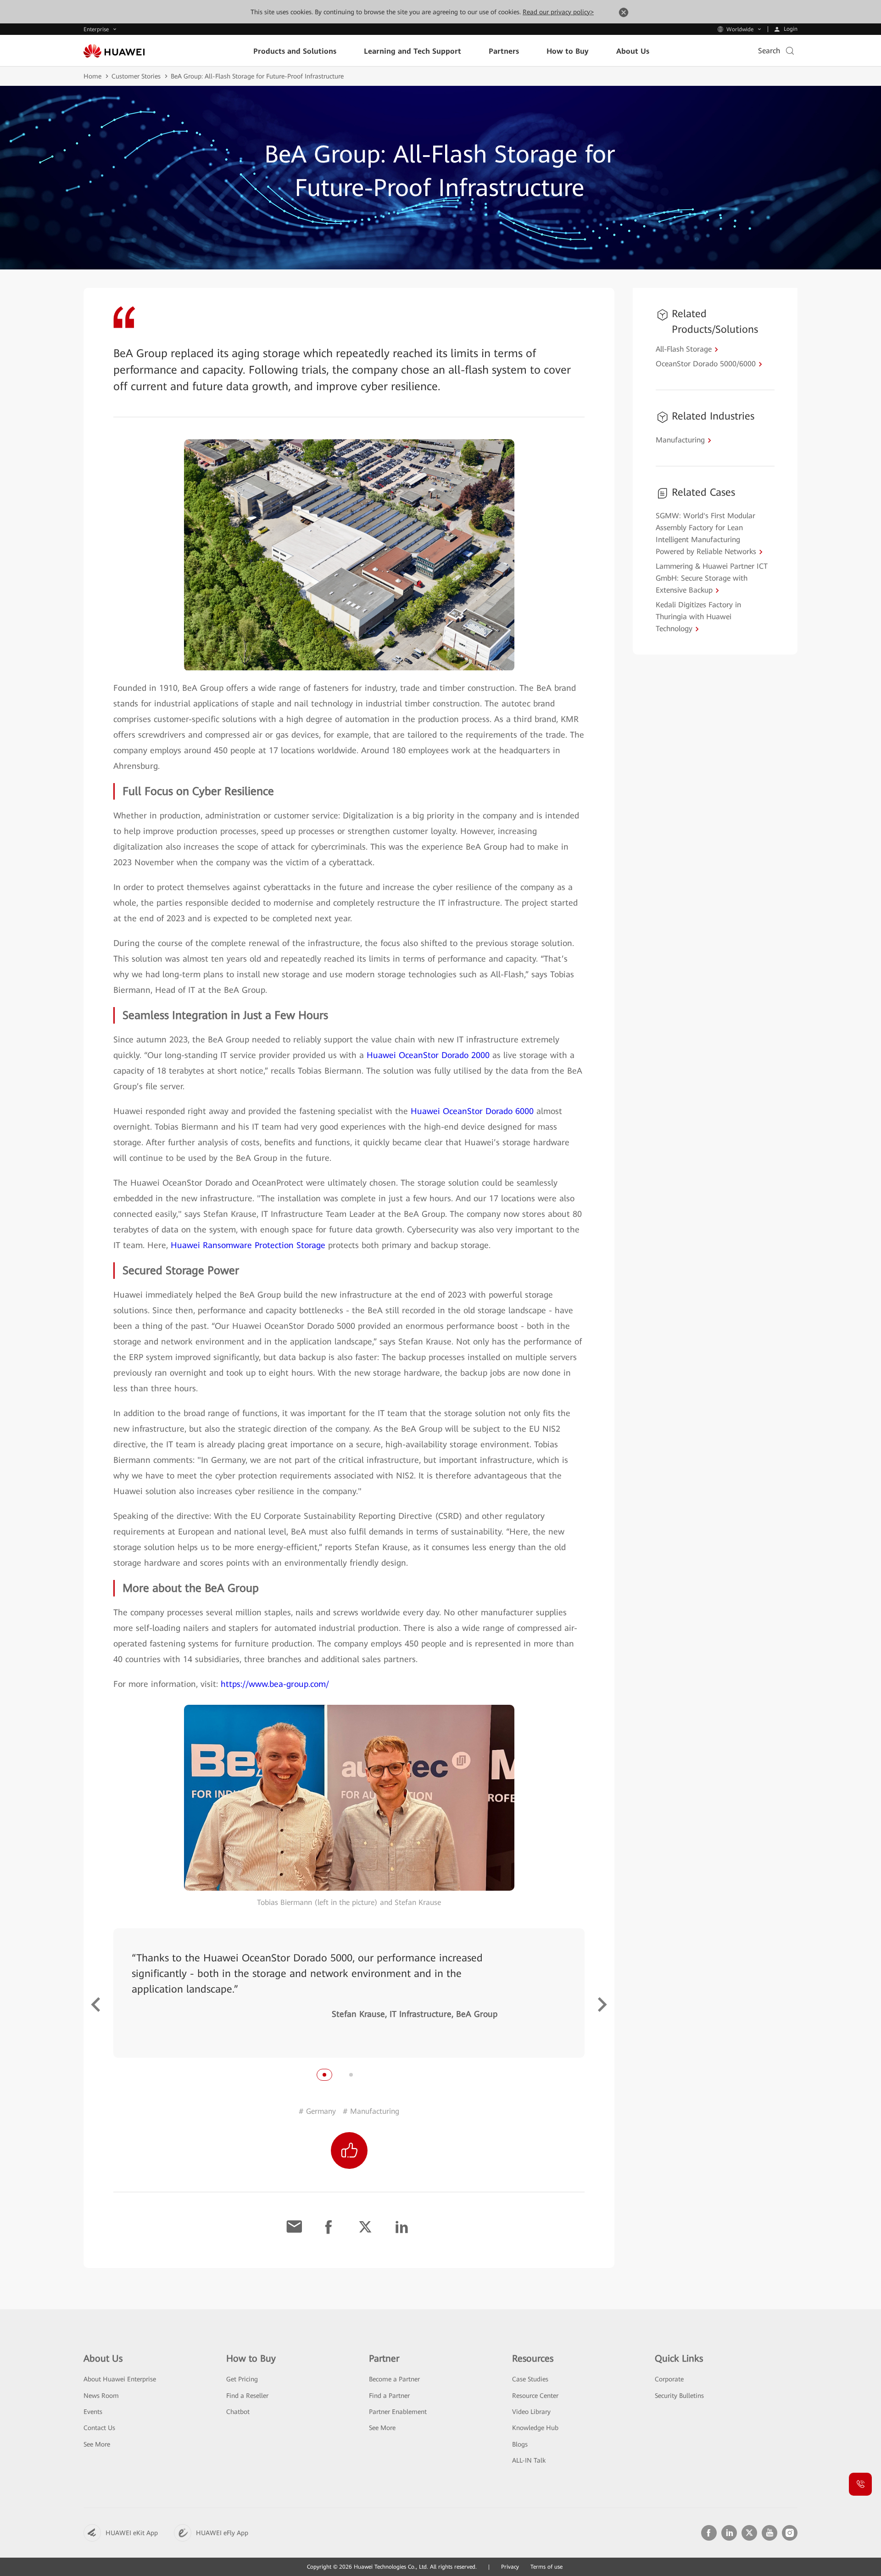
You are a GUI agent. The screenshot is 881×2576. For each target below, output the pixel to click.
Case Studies (530, 2379)
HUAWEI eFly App (222, 2533)
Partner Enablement (398, 2412)
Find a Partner (389, 2396)
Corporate (669, 2379)
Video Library (531, 2412)
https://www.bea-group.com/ (275, 1684)
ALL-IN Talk (529, 2460)
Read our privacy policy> (558, 12)
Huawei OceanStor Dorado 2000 (428, 1055)
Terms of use (546, 2567)
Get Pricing (242, 2379)
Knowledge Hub (535, 2428)
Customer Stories (136, 76)
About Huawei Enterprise (120, 2379)
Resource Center (535, 2396)
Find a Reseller (247, 2396)
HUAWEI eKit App (132, 2533)
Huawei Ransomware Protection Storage (248, 1245)
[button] (96, 2005)
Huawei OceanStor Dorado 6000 (472, 1111)
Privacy (510, 2567)
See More (97, 2444)
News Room (101, 2396)
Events (93, 2412)
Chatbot (238, 2412)
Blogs (520, 2444)
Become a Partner (394, 2379)
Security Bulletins (679, 2396)
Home (92, 76)
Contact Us (99, 2428)
